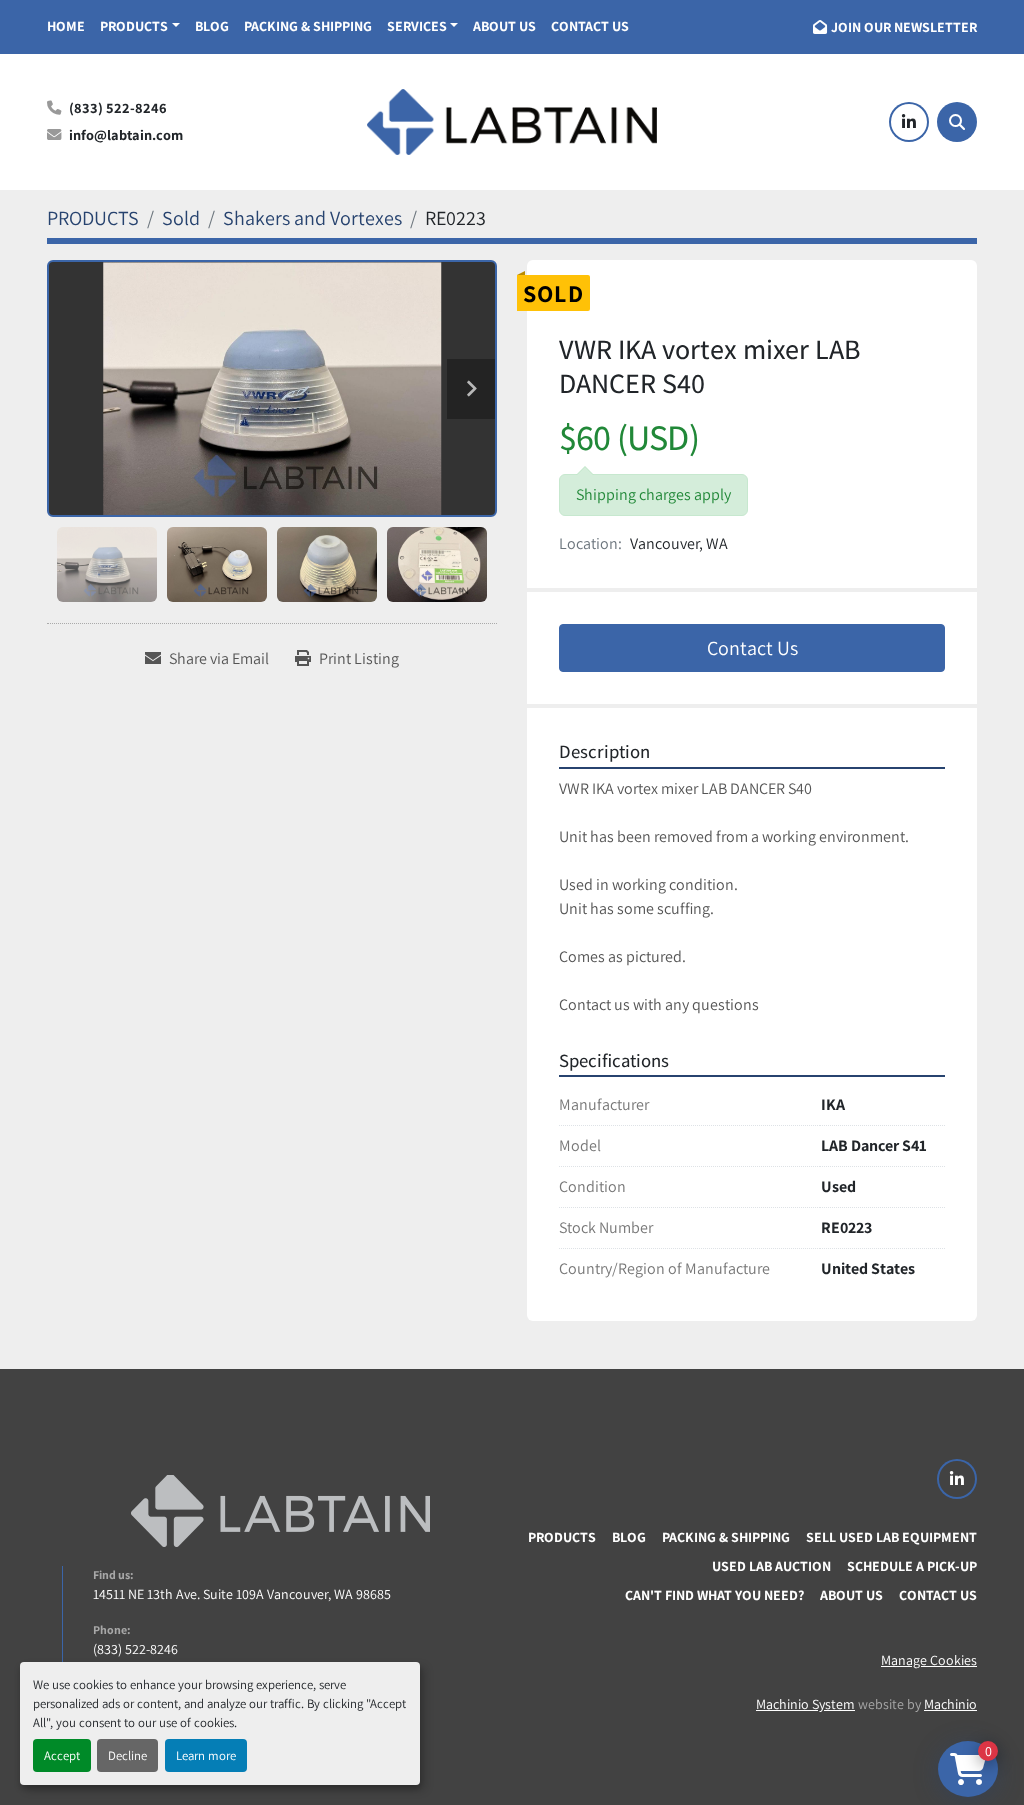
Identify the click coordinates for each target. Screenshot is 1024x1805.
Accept (62, 1755)
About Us (504, 26)
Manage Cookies (929, 1660)
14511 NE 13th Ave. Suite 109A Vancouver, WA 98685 (242, 1594)
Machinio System (805, 1704)
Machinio (950, 1704)
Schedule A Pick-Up (912, 1566)
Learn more (206, 1755)
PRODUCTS (134, 26)
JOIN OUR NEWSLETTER (904, 27)
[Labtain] (280, 1511)
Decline (127, 1755)
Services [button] (417, 26)
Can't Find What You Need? (714, 1595)
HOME (66, 26)
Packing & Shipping (308, 26)
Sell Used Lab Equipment (891, 1537)
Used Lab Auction (771, 1566)
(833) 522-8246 (118, 107)
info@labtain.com (126, 134)
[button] (140, 26)
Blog (212, 26)
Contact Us (590, 26)
